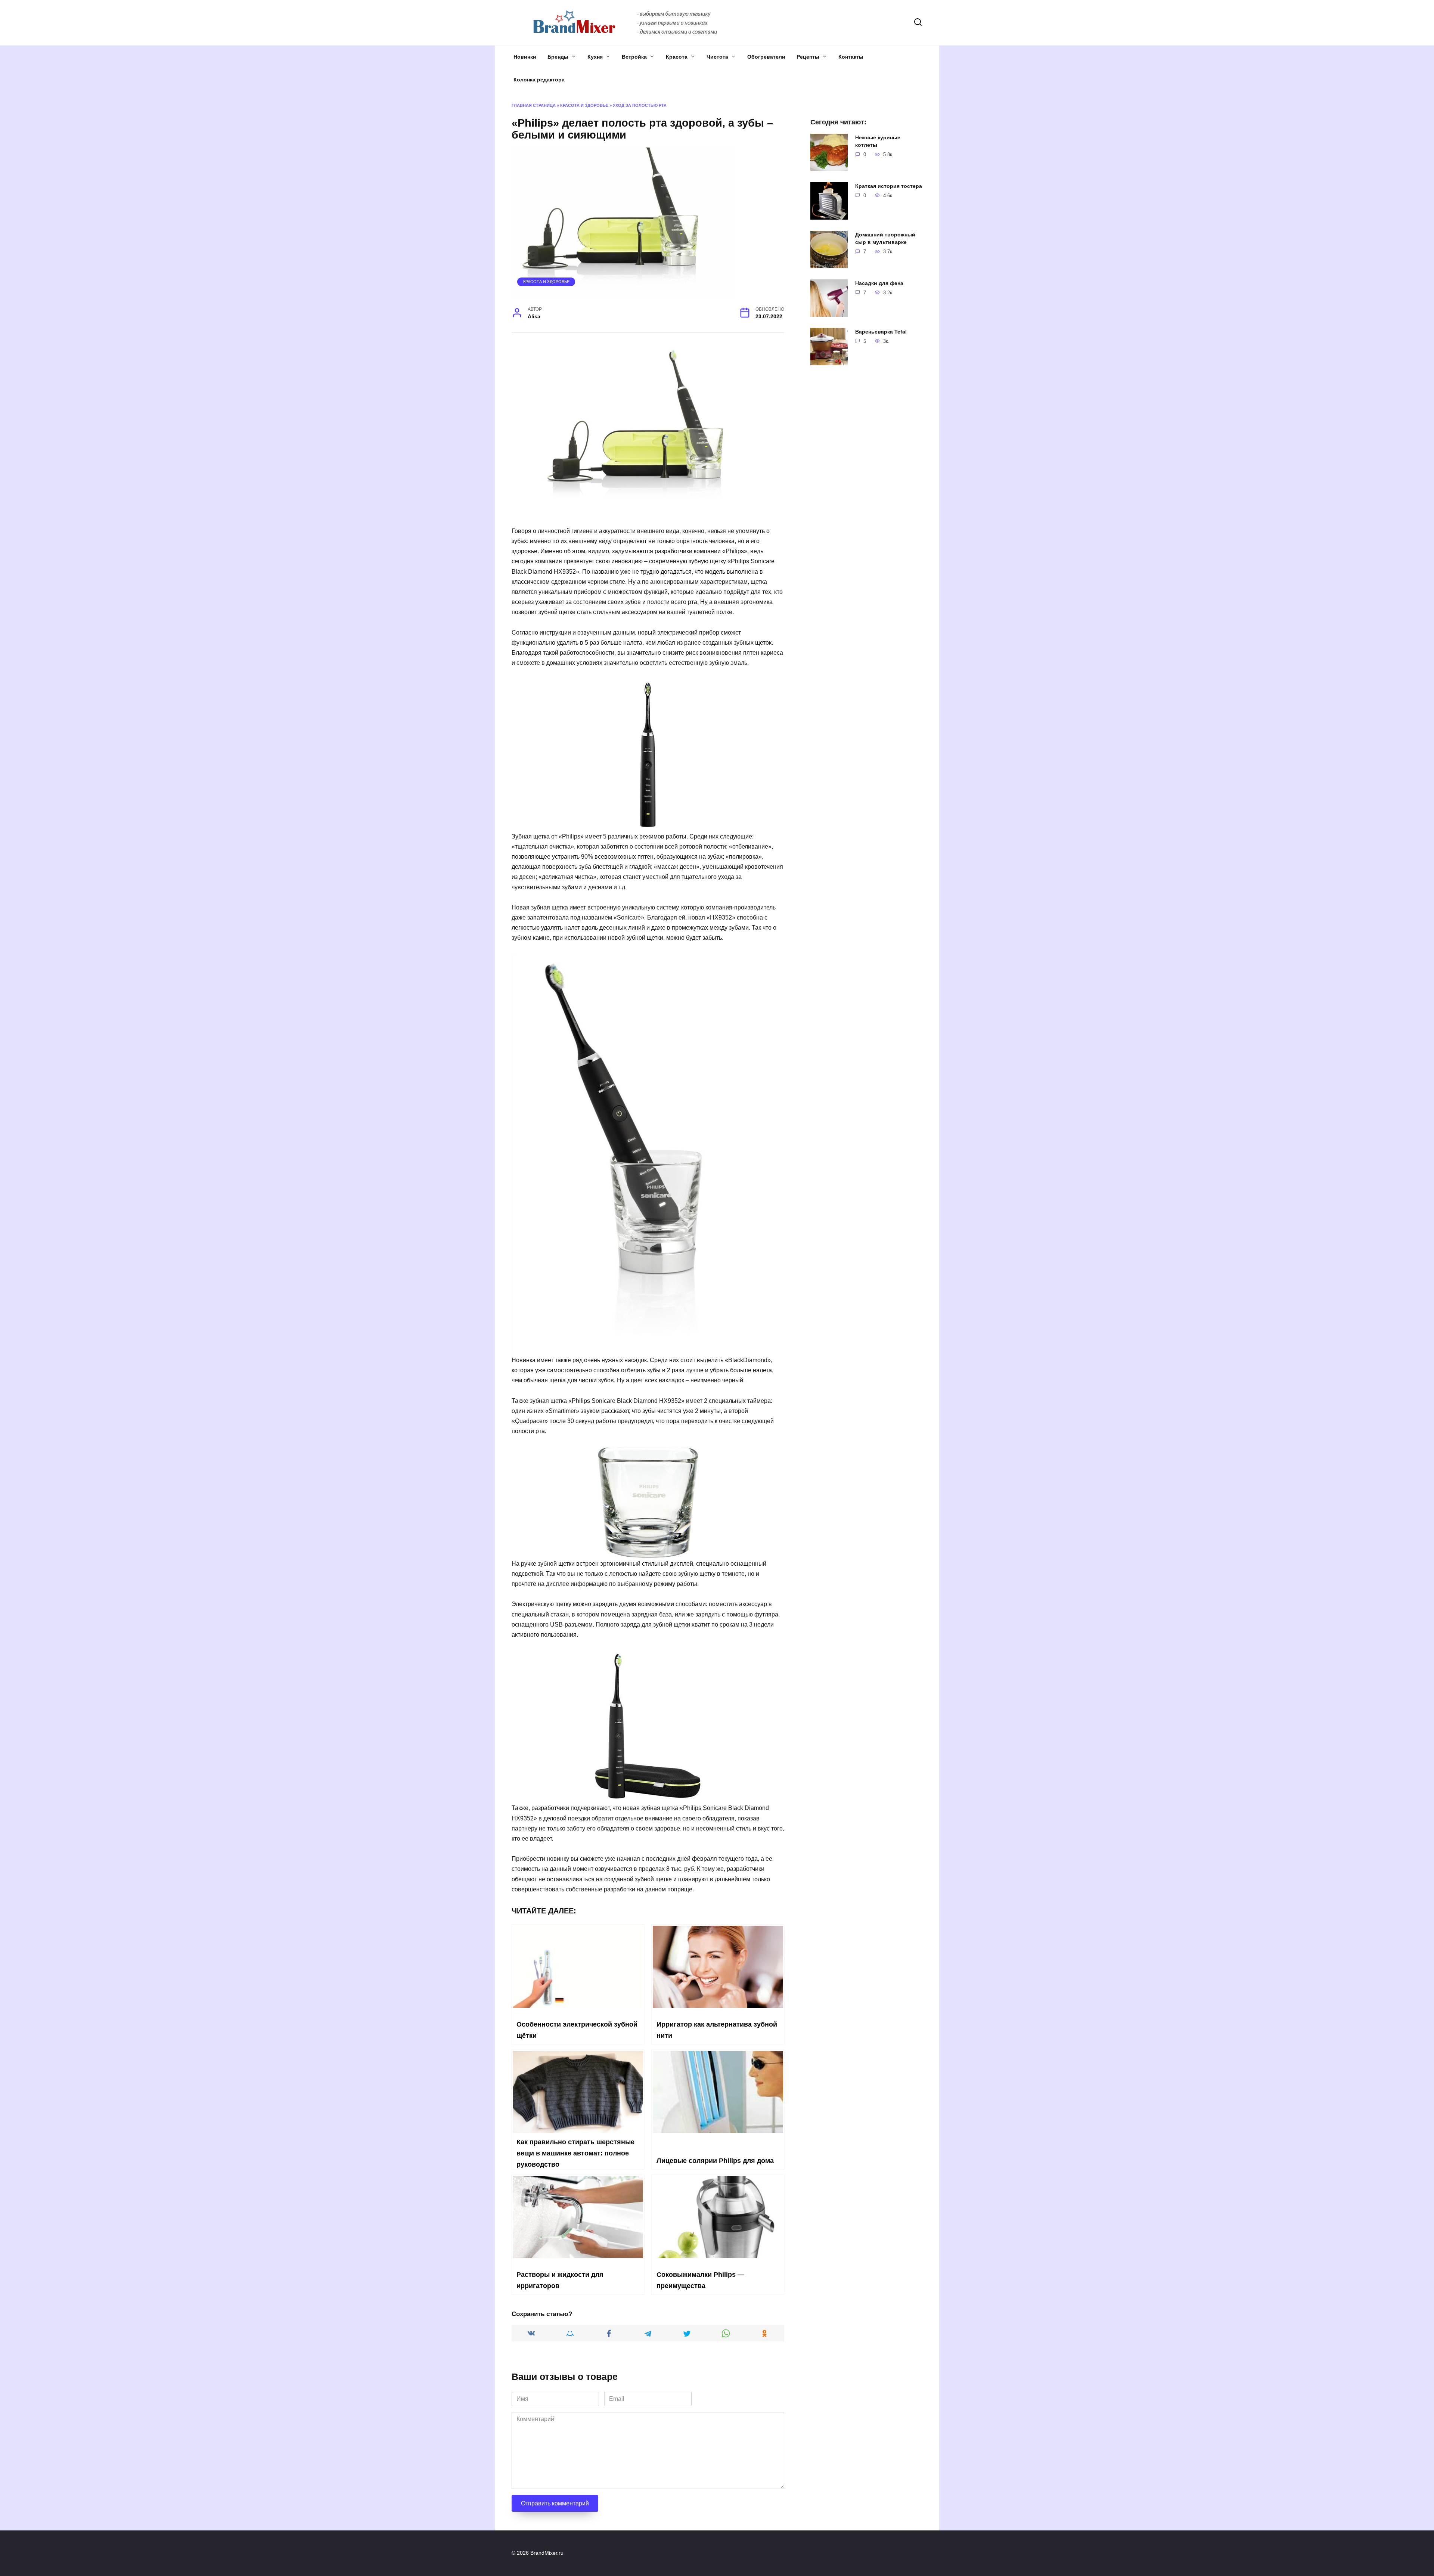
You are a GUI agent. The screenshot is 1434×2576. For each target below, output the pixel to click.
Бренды (558, 57)
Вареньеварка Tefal (881, 332)
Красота (677, 57)
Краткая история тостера (889, 186)
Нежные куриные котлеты (878, 141)
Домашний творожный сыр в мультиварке (885, 238)
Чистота (717, 57)
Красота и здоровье (584, 105)
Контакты (851, 57)
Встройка (634, 57)
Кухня (595, 57)
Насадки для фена (879, 283)
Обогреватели (766, 57)
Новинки (525, 57)
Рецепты (808, 57)
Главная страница (534, 105)
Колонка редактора (539, 80)
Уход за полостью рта (640, 105)
